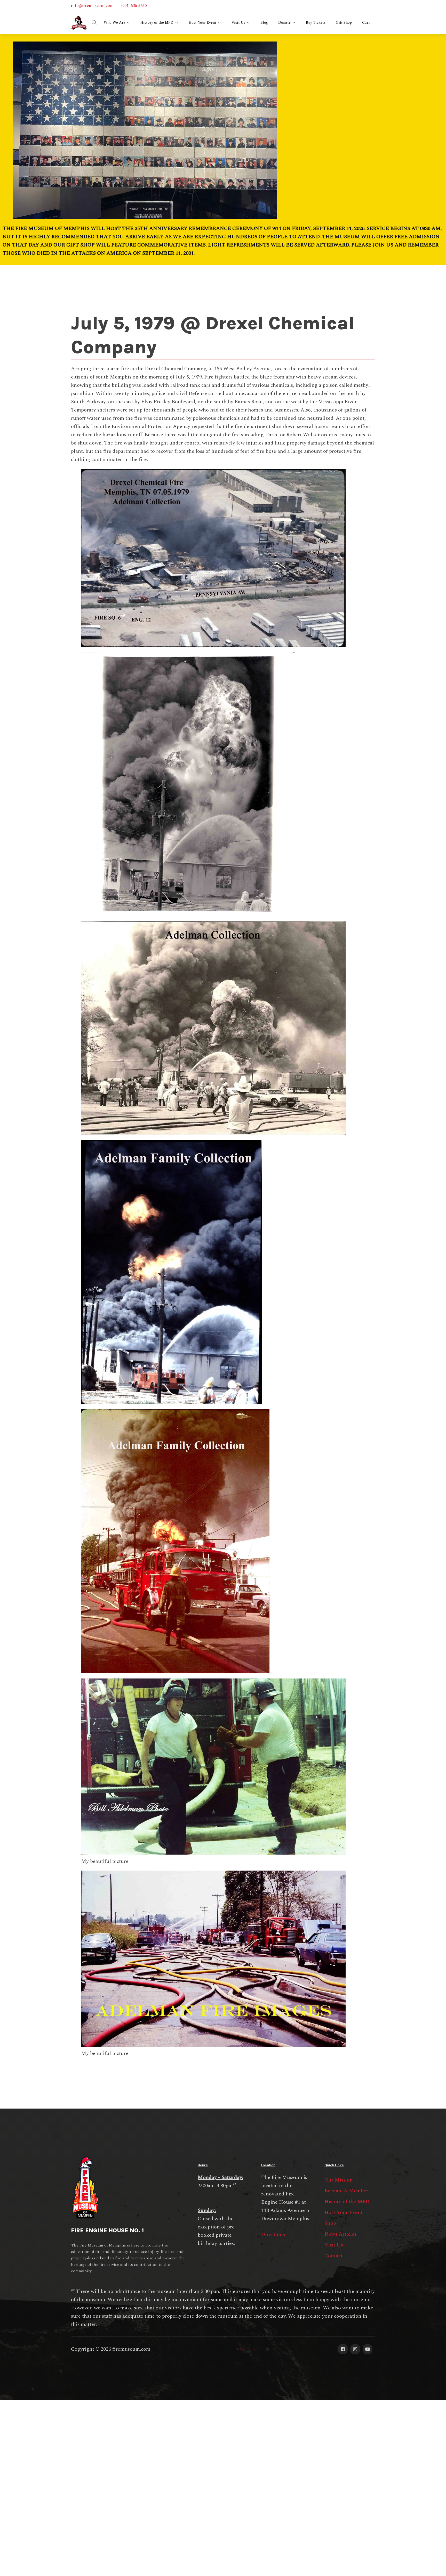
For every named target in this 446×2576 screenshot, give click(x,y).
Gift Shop (344, 23)
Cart (366, 23)
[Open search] (94, 23)
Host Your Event (202, 23)
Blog (264, 23)
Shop (330, 2223)
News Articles (340, 2234)
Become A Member (346, 2191)
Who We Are (114, 23)
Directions (273, 2235)
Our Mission (339, 2180)
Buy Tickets (316, 23)
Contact (333, 2256)
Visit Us (238, 23)
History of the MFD (157, 23)
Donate (284, 23)
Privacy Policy (244, 2349)
